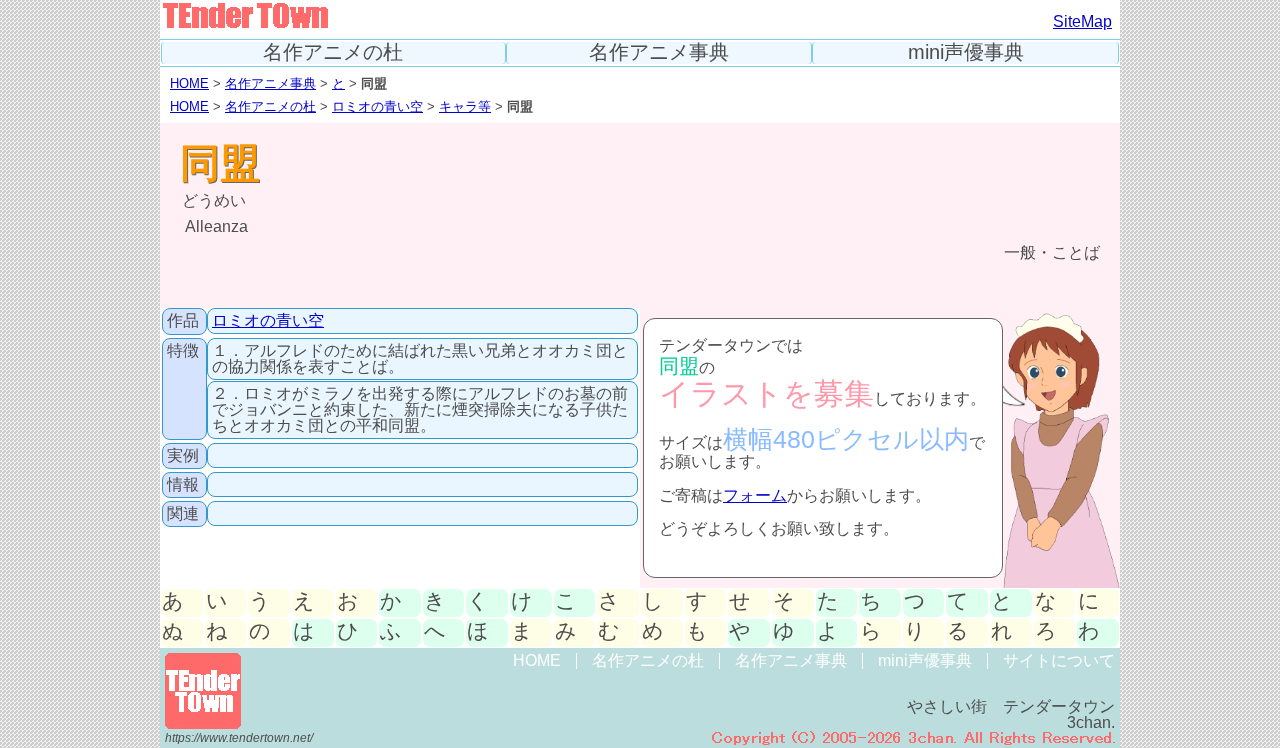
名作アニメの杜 (333, 52)
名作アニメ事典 (659, 52)
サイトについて (1059, 660)
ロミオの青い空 (377, 106)
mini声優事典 (966, 52)
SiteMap (1082, 21)
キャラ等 (465, 106)
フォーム (755, 495)
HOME (189, 83)
